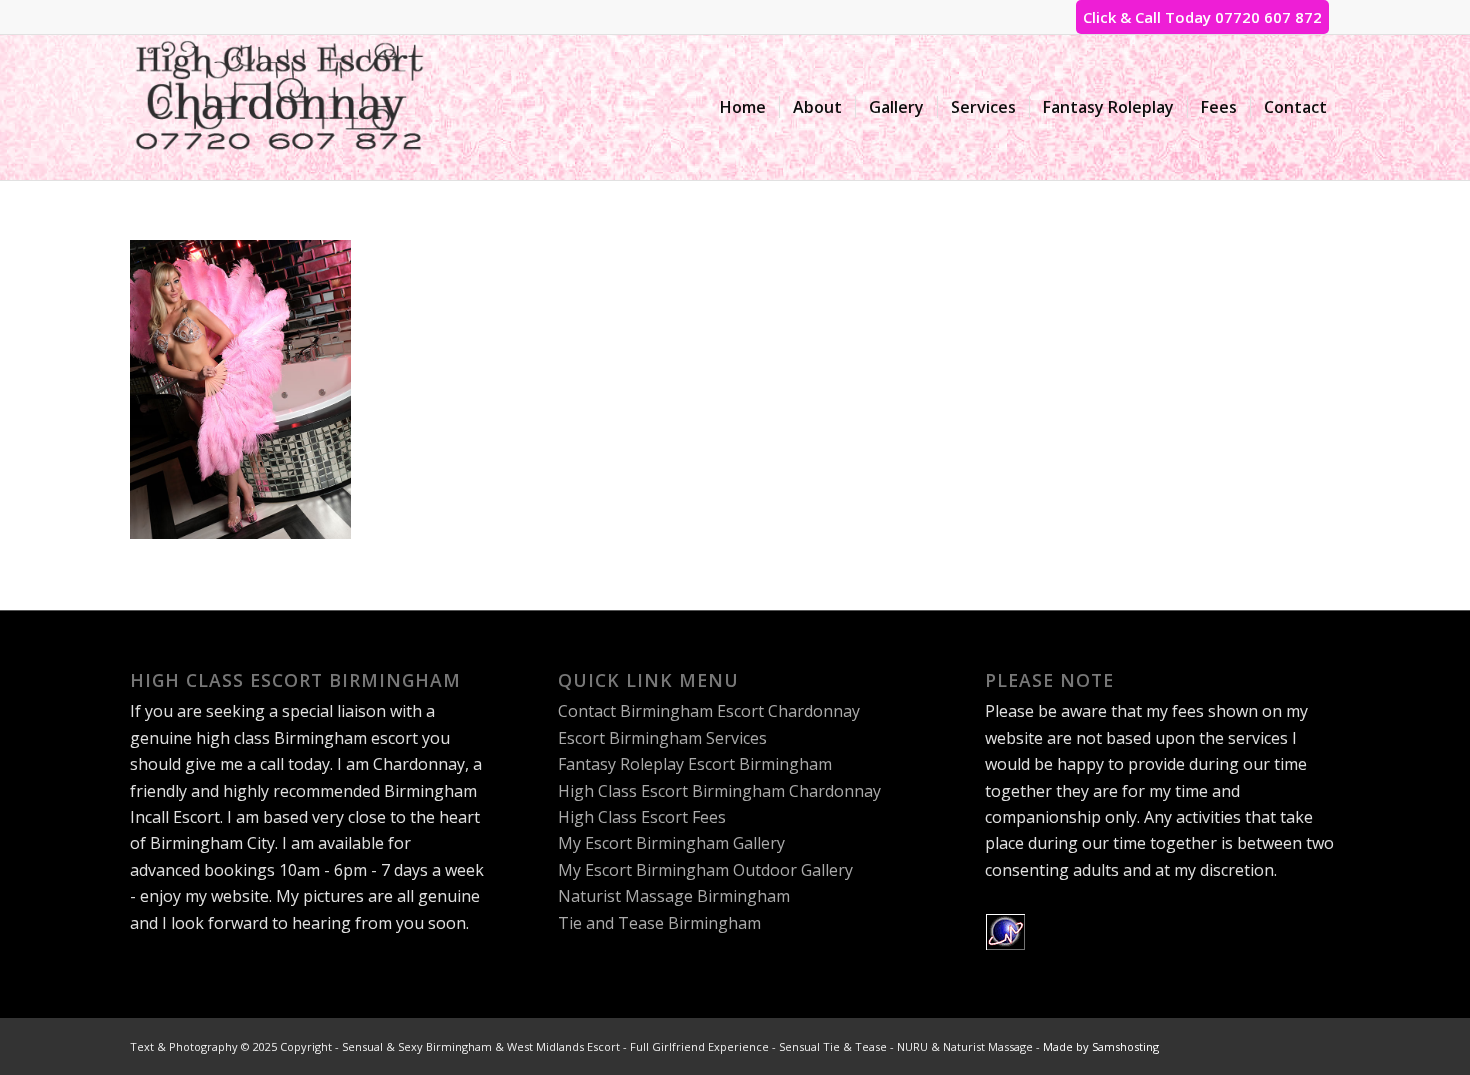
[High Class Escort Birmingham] (280, 107)
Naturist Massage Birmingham (674, 896)
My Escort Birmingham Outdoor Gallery (705, 870)
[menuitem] (743, 107)
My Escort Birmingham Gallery (671, 843)
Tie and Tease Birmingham (659, 923)
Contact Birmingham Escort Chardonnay (709, 711)
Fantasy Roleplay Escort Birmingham (695, 764)
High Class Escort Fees (642, 817)
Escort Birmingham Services (662, 738)
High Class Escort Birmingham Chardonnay (719, 791)
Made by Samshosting (1101, 1046)
